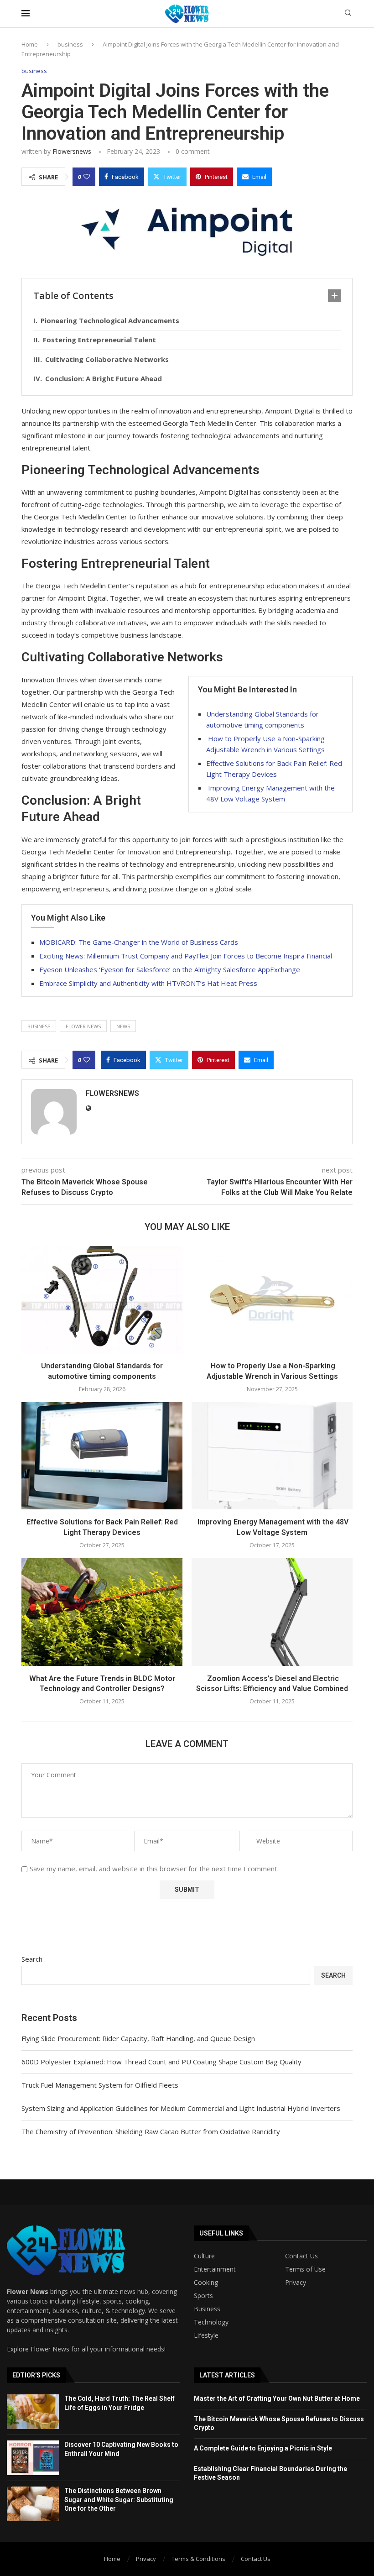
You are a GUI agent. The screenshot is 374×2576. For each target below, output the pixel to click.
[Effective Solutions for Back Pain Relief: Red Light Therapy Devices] (102, 1456)
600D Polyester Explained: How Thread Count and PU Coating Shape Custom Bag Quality (161, 2062)
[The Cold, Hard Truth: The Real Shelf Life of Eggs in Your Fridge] (33, 2412)
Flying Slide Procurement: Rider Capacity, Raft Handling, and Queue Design (138, 2038)
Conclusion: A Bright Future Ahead (104, 378)
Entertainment (215, 2269)
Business (207, 2309)
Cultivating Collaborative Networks (107, 359)
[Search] (348, 14)
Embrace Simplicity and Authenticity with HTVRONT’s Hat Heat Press (148, 983)
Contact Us (301, 2256)
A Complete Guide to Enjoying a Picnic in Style (263, 2448)
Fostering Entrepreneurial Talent (99, 340)
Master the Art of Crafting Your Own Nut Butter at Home (277, 2398)
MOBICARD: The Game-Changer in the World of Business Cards (139, 942)
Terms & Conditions (198, 2559)
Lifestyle (206, 2335)
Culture (204, 2256)
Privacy (296, 2283)
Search (32, 1959)
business (70, 44)
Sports (203, 2296)
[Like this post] (87, 177)
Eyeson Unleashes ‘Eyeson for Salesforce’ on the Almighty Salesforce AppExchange (170, 969)
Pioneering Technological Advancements (110, 320)
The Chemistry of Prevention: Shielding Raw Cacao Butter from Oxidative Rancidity (151, 2131)
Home (30, 44)
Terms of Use (305, 2269)
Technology (211, 2322)
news (123, 1026)
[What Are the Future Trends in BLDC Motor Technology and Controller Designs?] (102, 1612)
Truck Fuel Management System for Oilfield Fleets (100, 2085)
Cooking (206, 2283)
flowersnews (72, 151)
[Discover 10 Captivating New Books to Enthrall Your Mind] (33, 2458)
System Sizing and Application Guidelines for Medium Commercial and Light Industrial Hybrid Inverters (181, 2108)
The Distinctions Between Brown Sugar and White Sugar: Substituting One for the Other (119, 2500)
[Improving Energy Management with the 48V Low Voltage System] (272, 1456)
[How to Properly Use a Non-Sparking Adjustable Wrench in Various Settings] (272, 1300)
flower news (83, 1026)
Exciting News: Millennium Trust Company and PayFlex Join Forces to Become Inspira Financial (186, 956)
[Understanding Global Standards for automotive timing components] (102, 1300)
